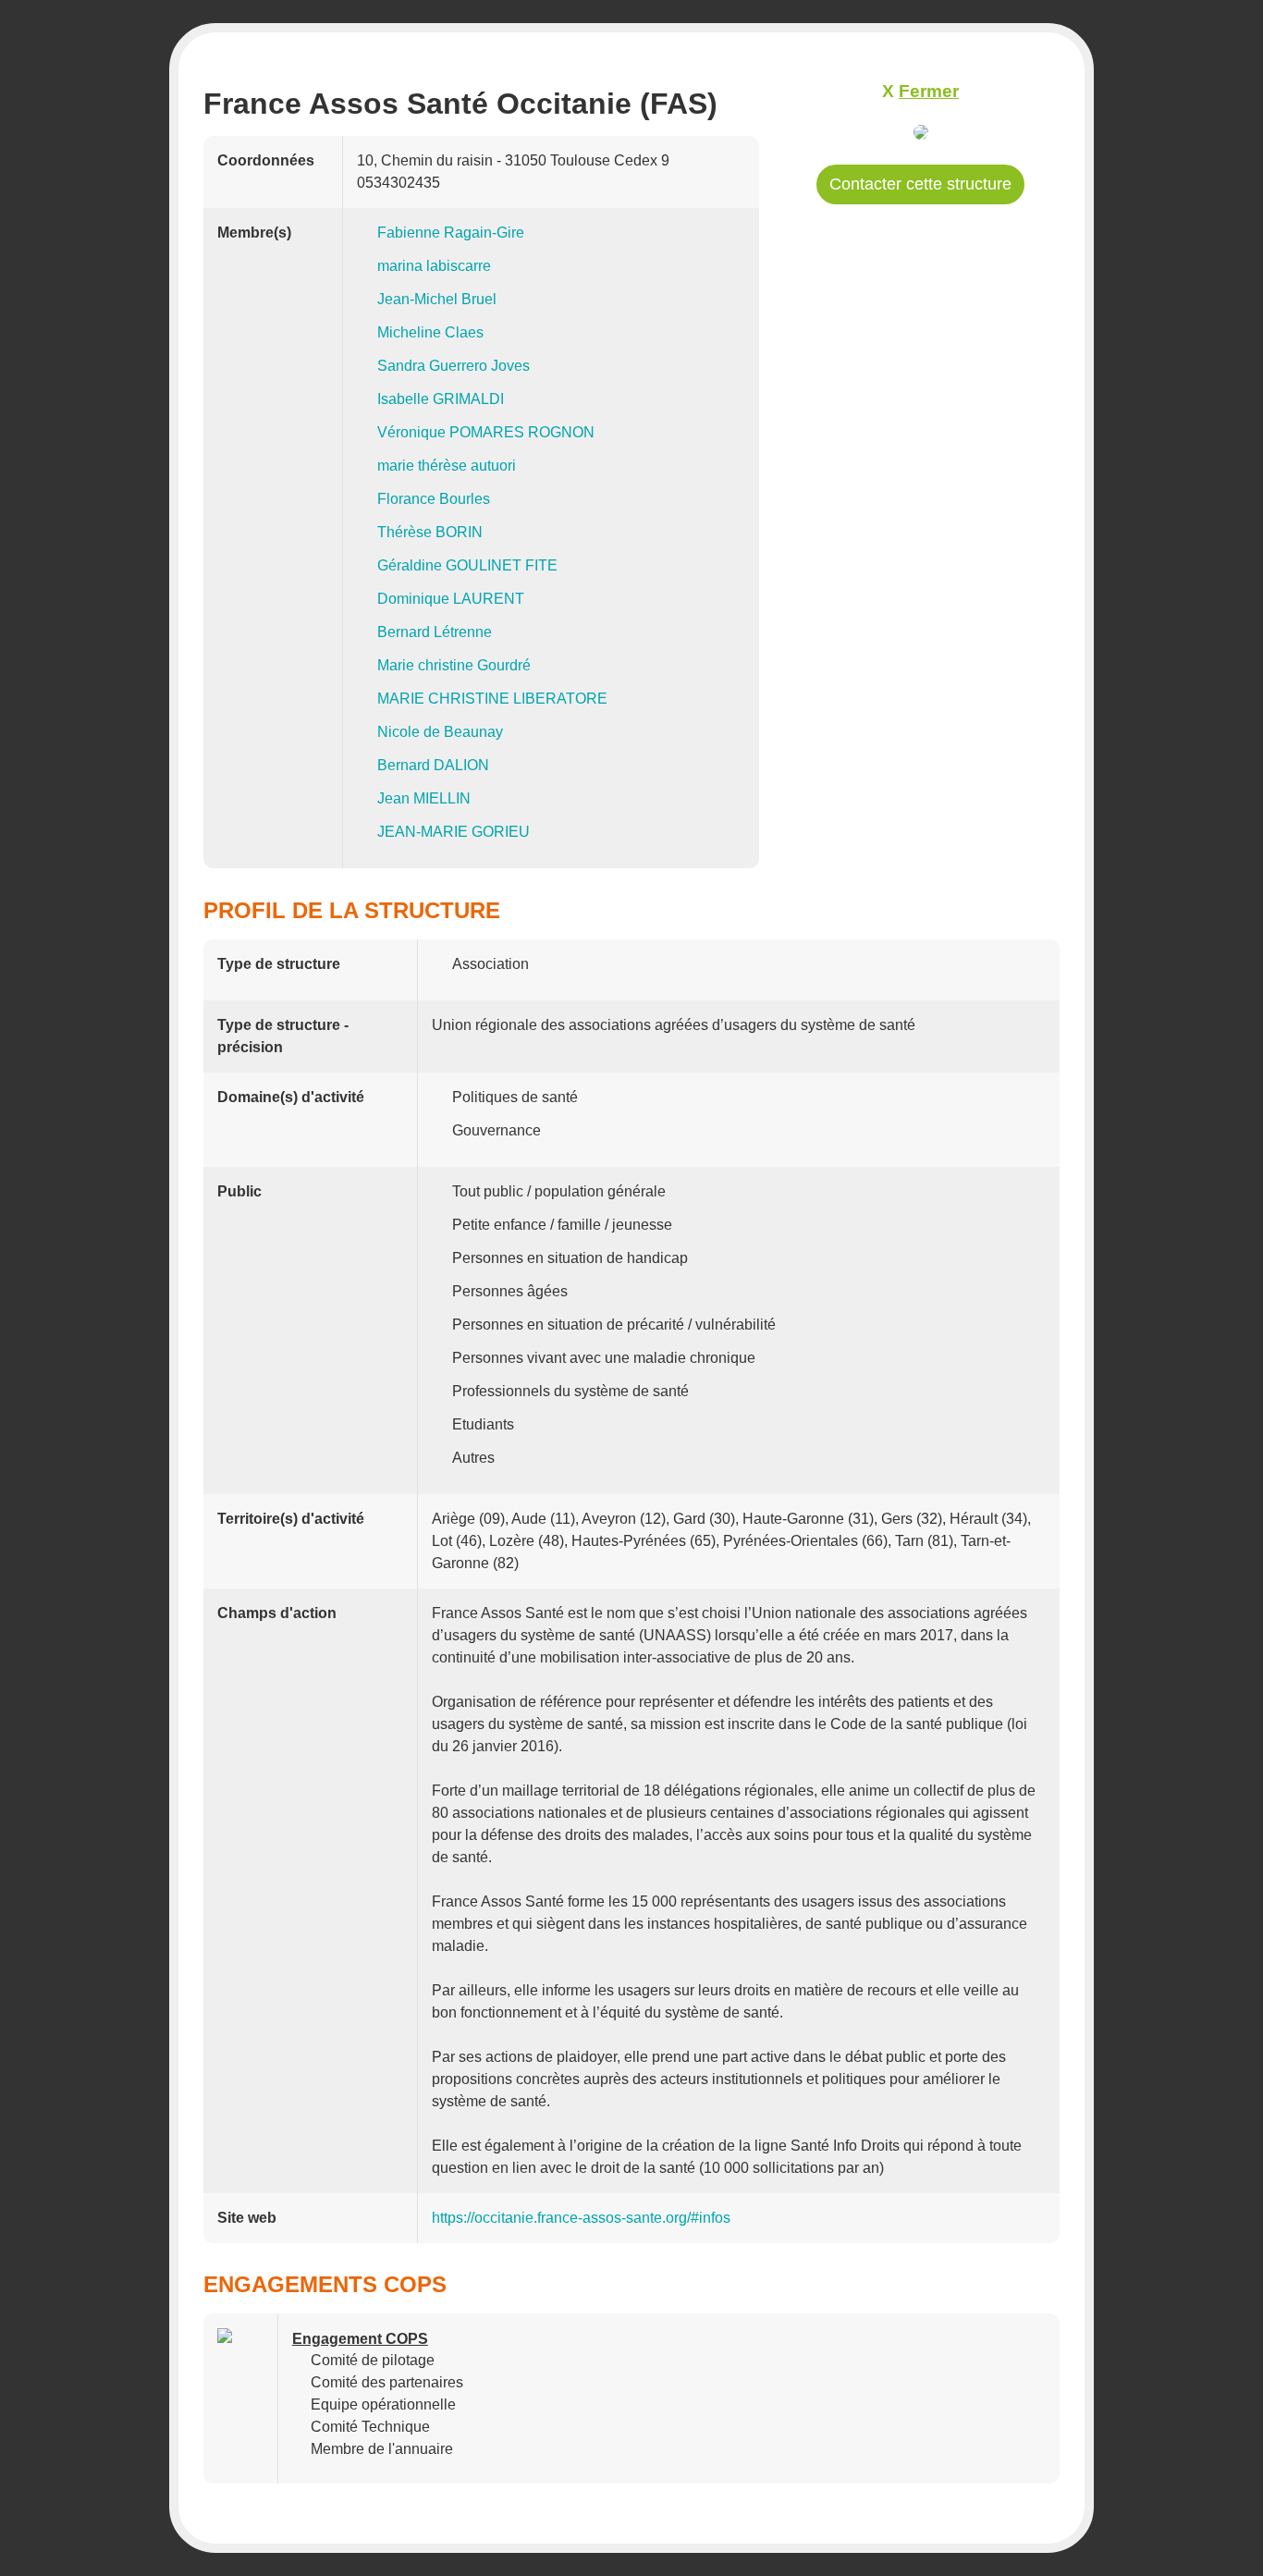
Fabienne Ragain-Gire (451, 233)
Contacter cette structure (920, 184)
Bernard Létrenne (435, 632)
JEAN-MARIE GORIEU (454, 832)
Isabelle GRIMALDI (441, 399)
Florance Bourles (434, 499)
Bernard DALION (433, 765)
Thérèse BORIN (430, 532)
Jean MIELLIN (424, 798)
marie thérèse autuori (447, 466)
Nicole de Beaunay (440, 732)
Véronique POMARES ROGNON (486, 432)
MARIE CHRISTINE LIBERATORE (492, 699)
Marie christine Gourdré (454, 665)
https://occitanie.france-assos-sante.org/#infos (581, 2218)
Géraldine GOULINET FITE (467, 565)
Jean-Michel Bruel (437, 299)
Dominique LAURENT (451, 599)
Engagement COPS (360, 2339)
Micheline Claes (430, 332)
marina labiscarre (434, 266)
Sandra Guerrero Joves (454, 366)
